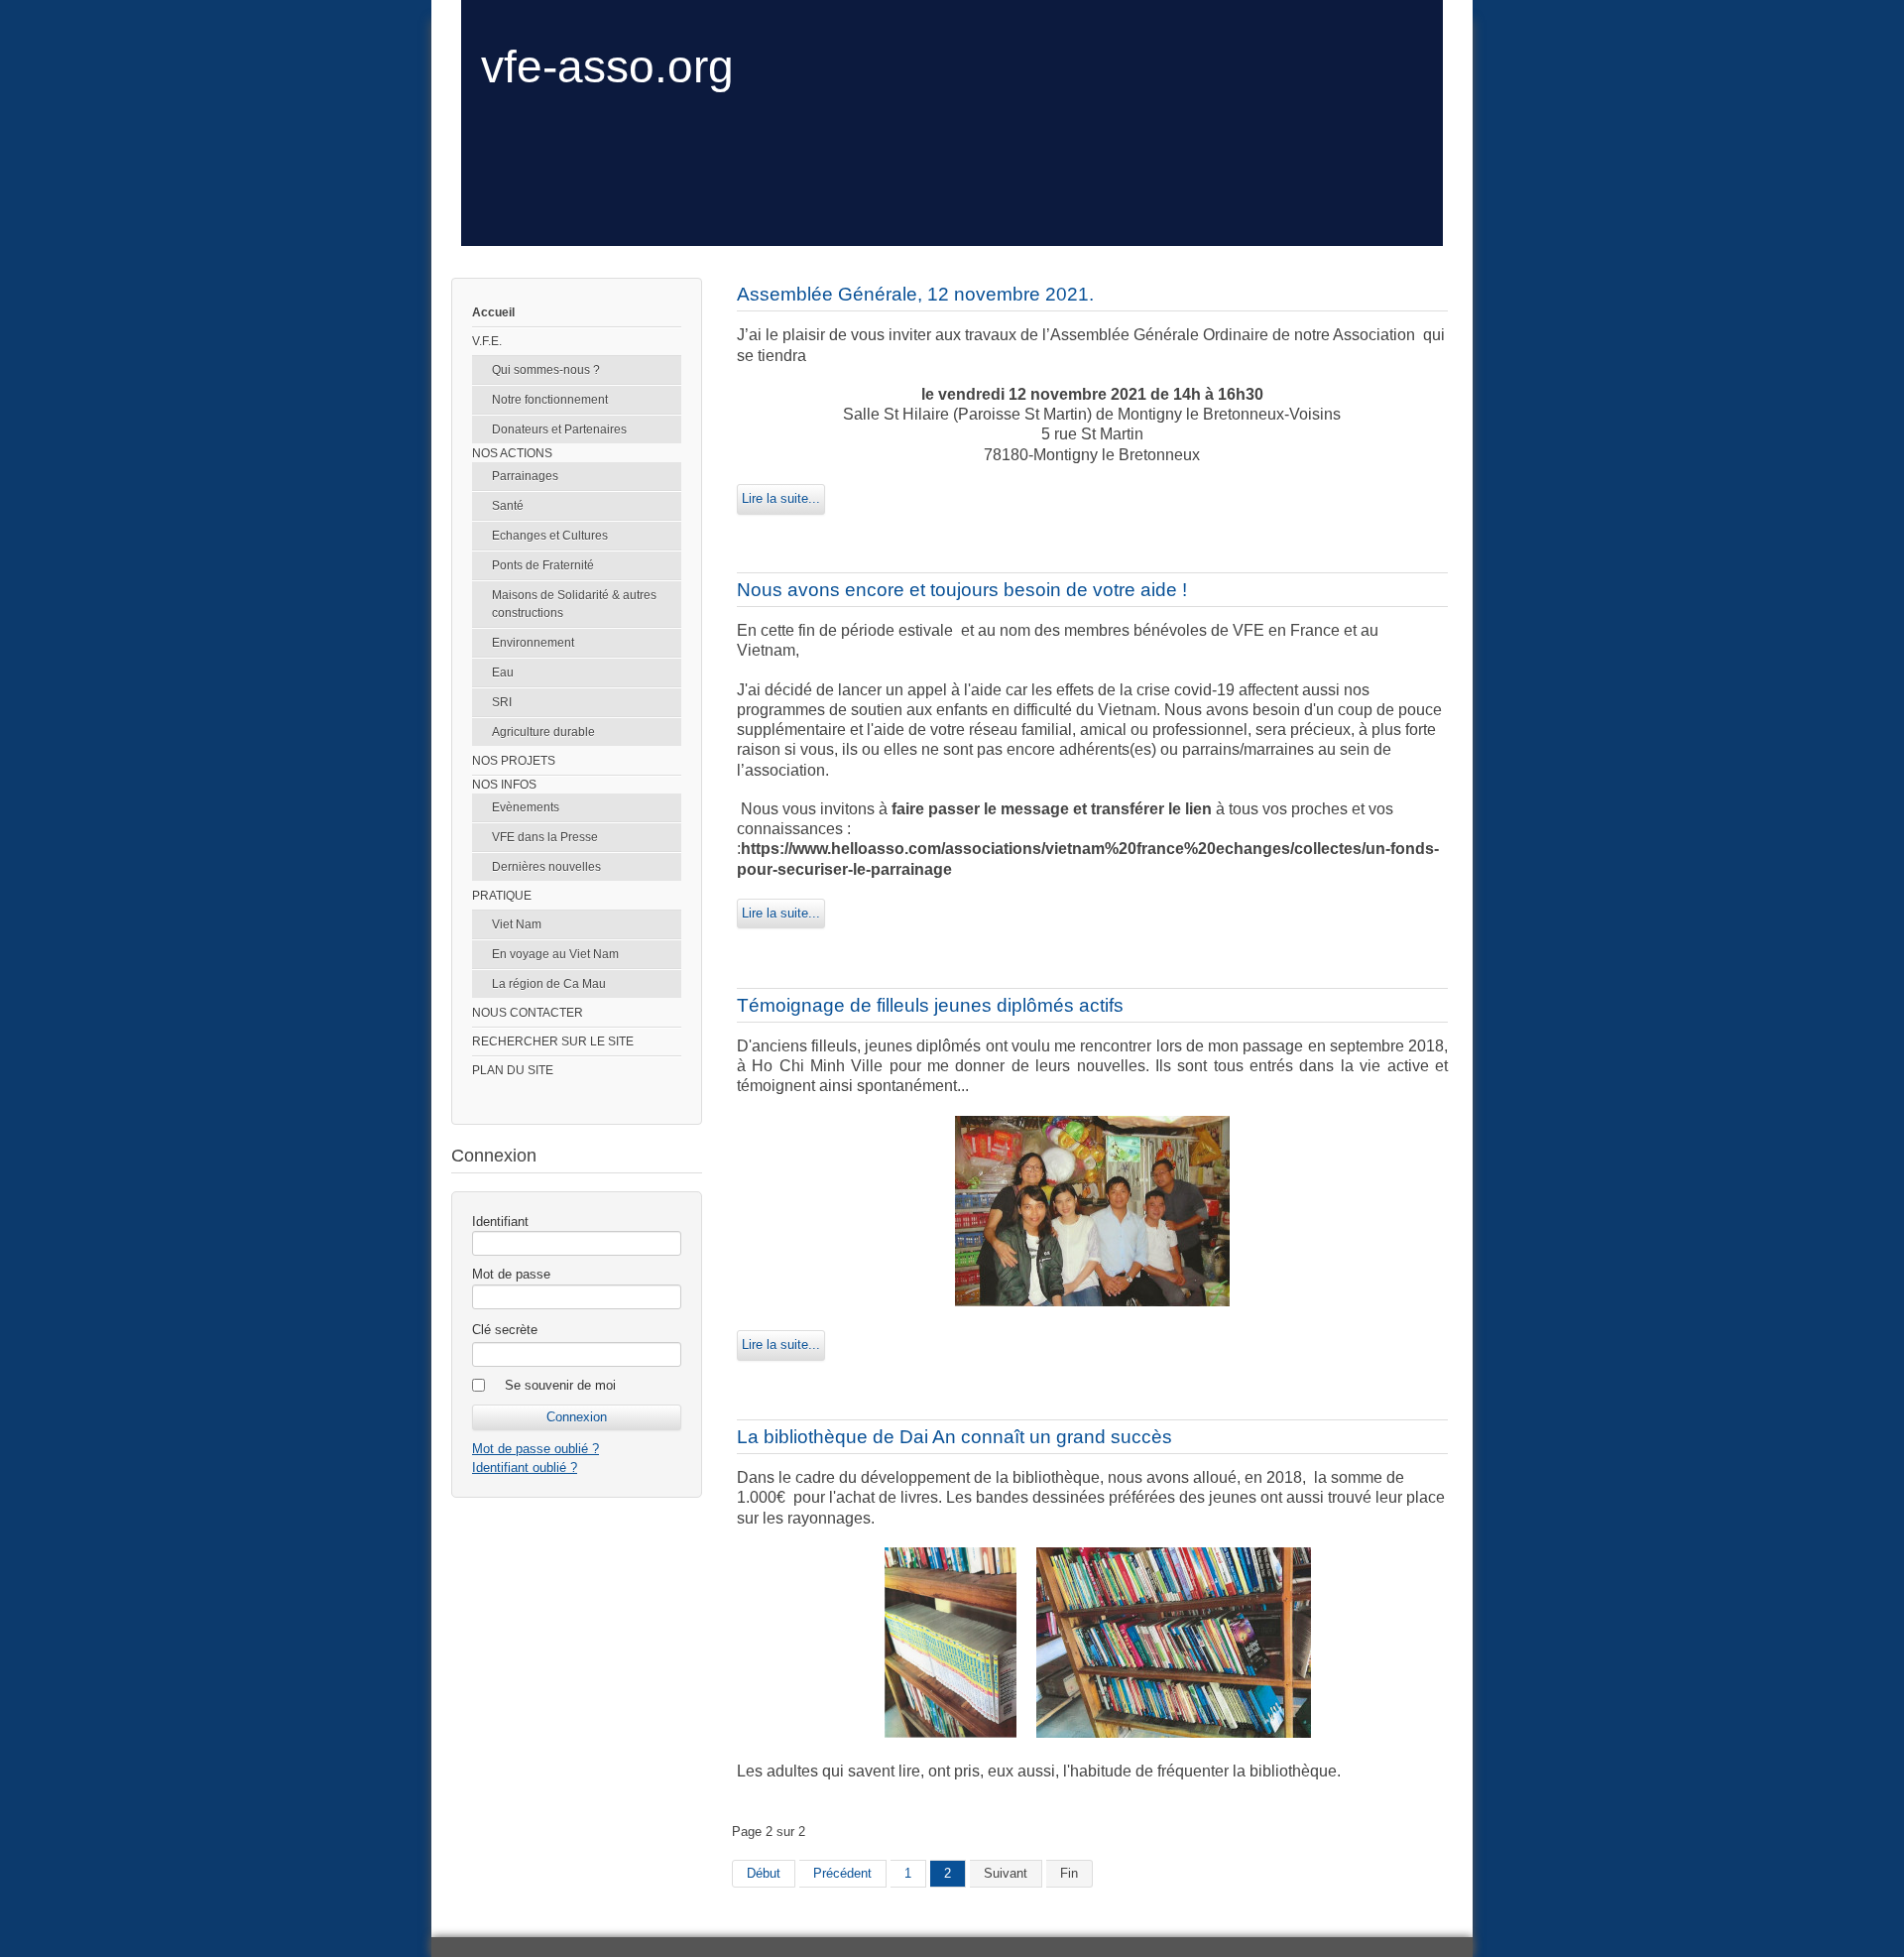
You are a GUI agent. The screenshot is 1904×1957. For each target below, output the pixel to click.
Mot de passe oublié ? (535, 1449)
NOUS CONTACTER (528, 1013)
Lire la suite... (781, 498)
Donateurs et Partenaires (559, 429)
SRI (502, 702)
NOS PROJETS (514, 761)
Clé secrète (505, 1330)
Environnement (533, 643)
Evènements (526, 807)
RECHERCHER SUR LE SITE (553, 1041)
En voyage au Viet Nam (555, 954)
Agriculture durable (543, 732)
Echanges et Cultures (550, 536)
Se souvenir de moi (560, 1385)
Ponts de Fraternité (543, 565)
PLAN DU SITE (513, 1070)
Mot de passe (511, 1274)
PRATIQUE (502, 896)
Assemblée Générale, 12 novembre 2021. (915, 294)
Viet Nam (517, 924)
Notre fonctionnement (550, 400)
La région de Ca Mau (549, 984)
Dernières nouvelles (546, 867)
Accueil (493, 312)
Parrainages (525, 476)
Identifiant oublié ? (525, 1468)
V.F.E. (487, 341)
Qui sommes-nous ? (546, 370)
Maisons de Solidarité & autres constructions (574, 604)
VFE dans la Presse (545, 837)
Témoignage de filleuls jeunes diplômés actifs (930, 1005)
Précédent (842, 1873)
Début (764, 1873)
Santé (508, 506)
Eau (503, 673)
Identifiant (500, 1222)
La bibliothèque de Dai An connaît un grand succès (954, 1437)
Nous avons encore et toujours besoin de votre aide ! (962, 590)
